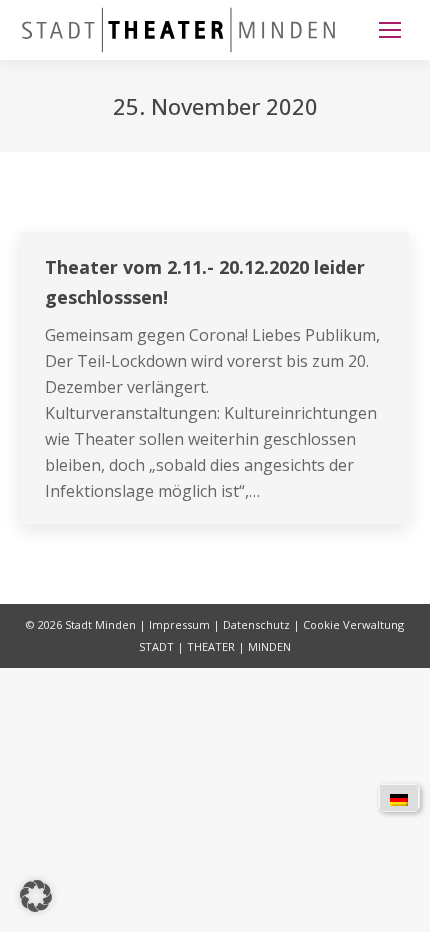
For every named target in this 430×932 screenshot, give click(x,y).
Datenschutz (256, 624)
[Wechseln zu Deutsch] (399, 798)
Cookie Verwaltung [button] (353, 624)
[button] (36, 896)
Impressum (179, 624)
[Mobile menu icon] (390, 30)
